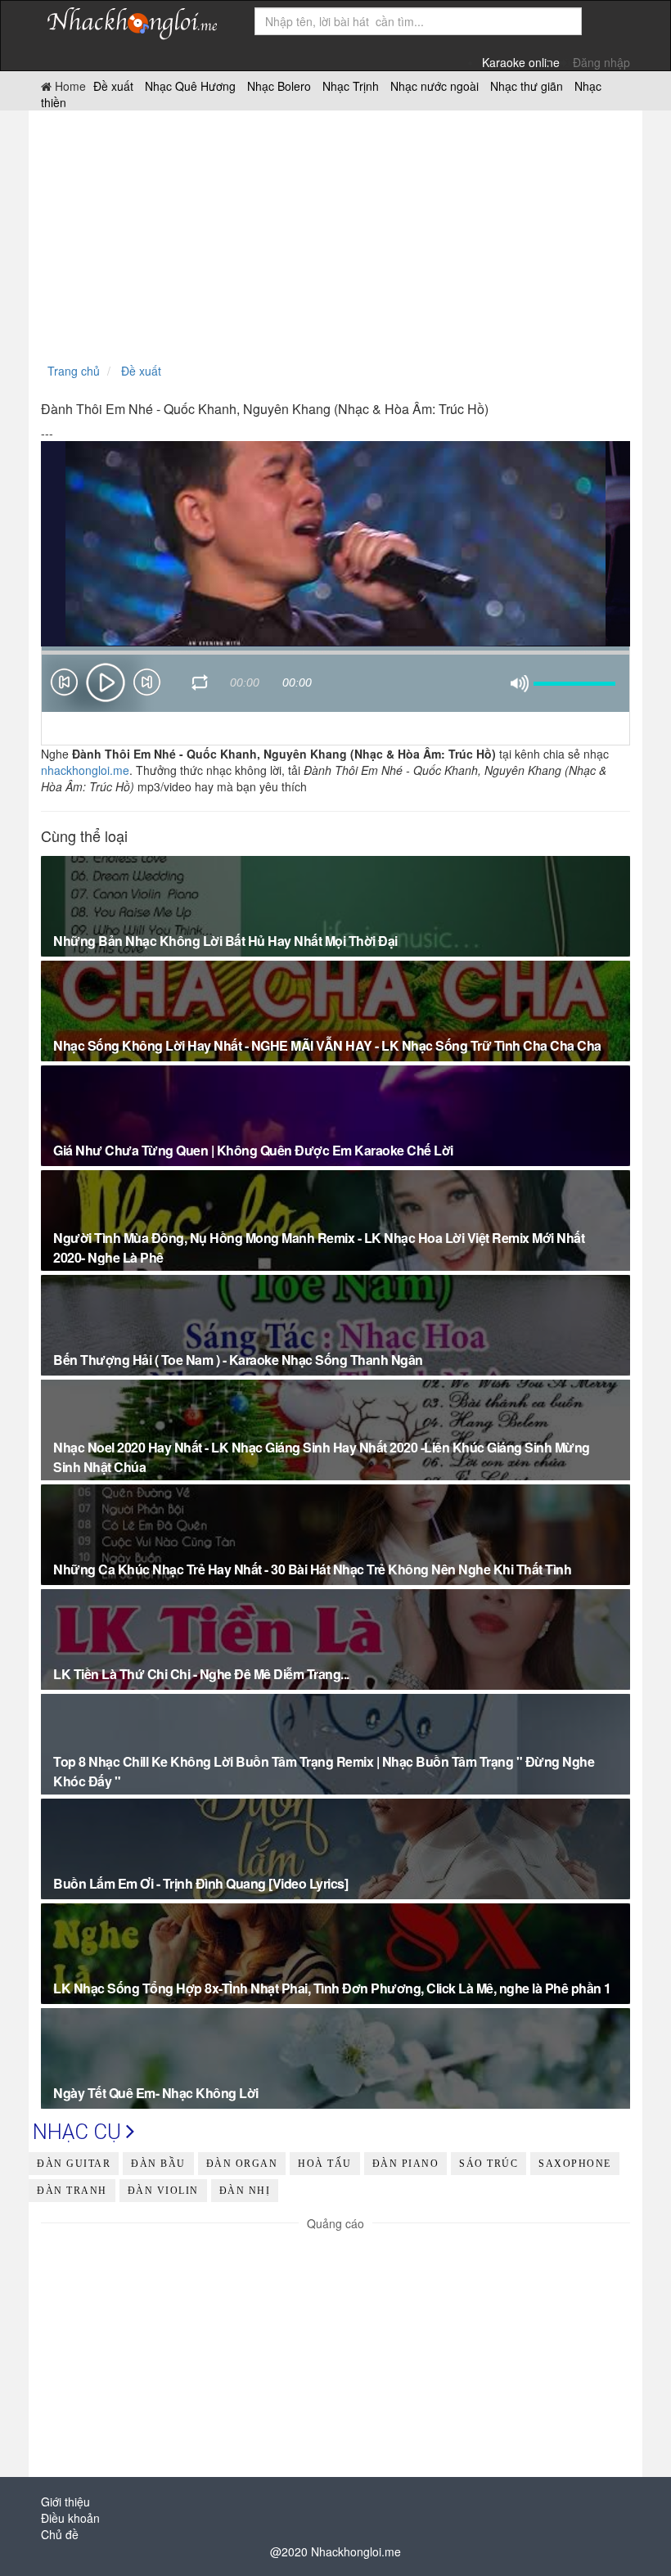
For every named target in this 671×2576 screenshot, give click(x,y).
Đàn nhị (245, 2191)
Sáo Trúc (489, 2164)
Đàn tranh (72, 2191)
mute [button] (520, 684)
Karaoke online (521, 62)
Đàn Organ (242, 2164)
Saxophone (575, 2164)
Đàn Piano (406, 2164)
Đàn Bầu (158, 2164)
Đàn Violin (163, 2191)
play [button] (106, 682)
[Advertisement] (335, 233)
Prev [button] (64, 685)
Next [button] (147, 685)
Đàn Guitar (74, 2164)
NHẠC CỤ (79, 2132)
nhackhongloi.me (85, 770)
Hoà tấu (325, 2164)
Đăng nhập (601, 62)
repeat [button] (200, 685)
